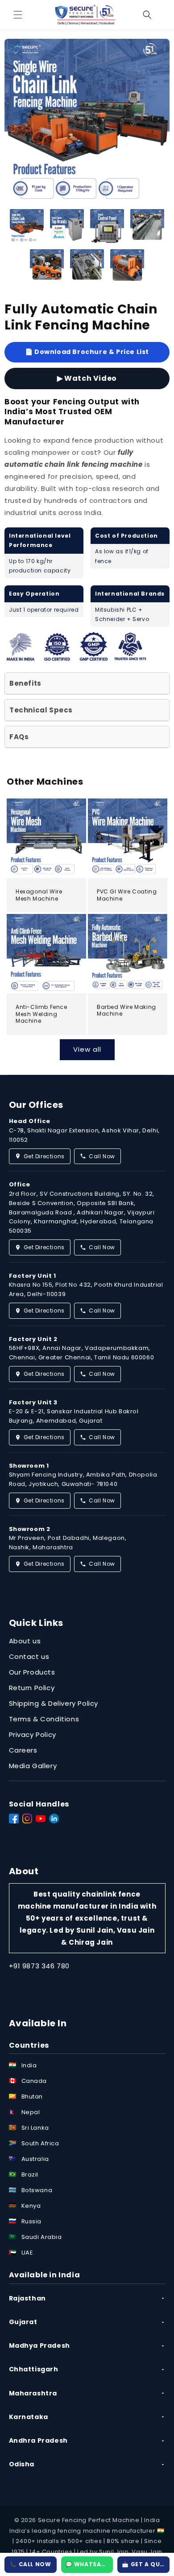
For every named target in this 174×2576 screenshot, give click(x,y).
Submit (87, 1364)
